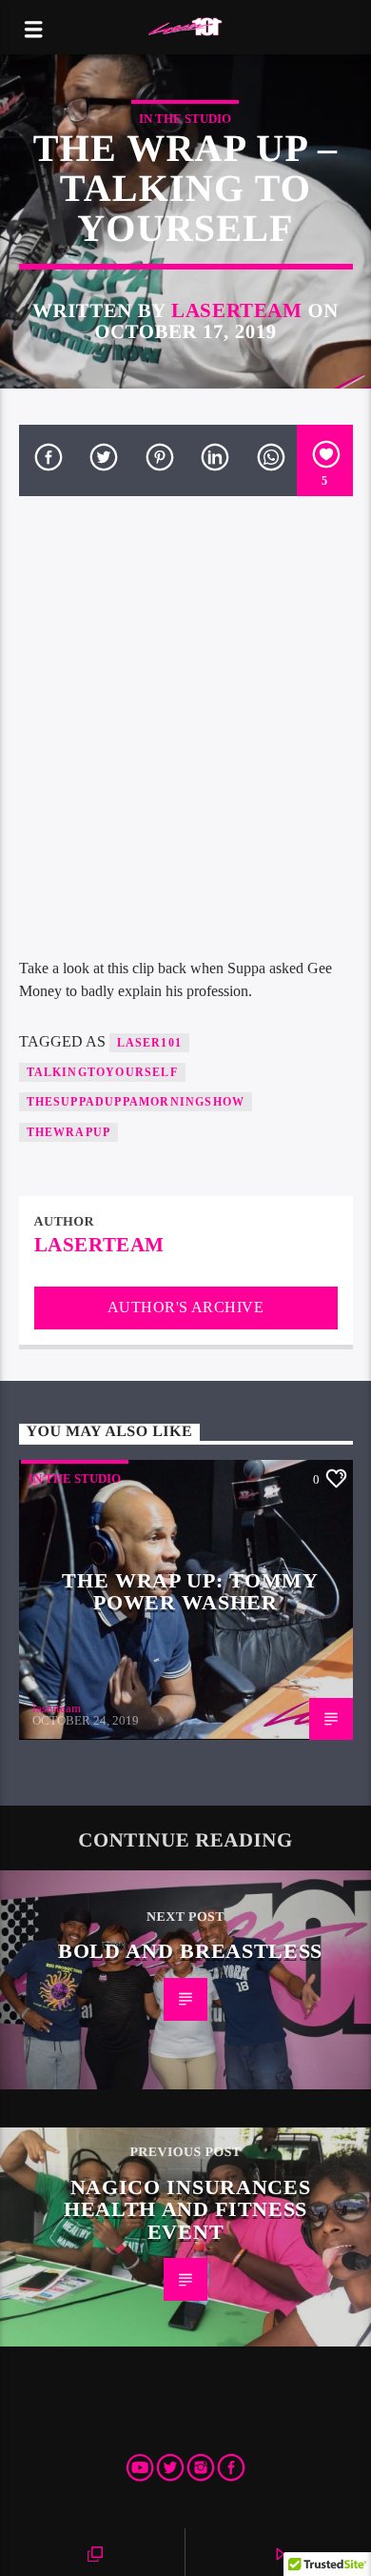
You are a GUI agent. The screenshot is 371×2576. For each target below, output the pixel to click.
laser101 (150, 1043)
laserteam (237, 310)
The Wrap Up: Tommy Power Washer (190, 1592)
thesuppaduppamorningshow (136, 1102)
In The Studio (185, 119)
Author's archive (186, 1307)
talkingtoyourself (102, 1072)
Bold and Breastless (190, 1951)
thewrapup (69, 1132)
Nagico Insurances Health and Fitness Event (187, 2209)
